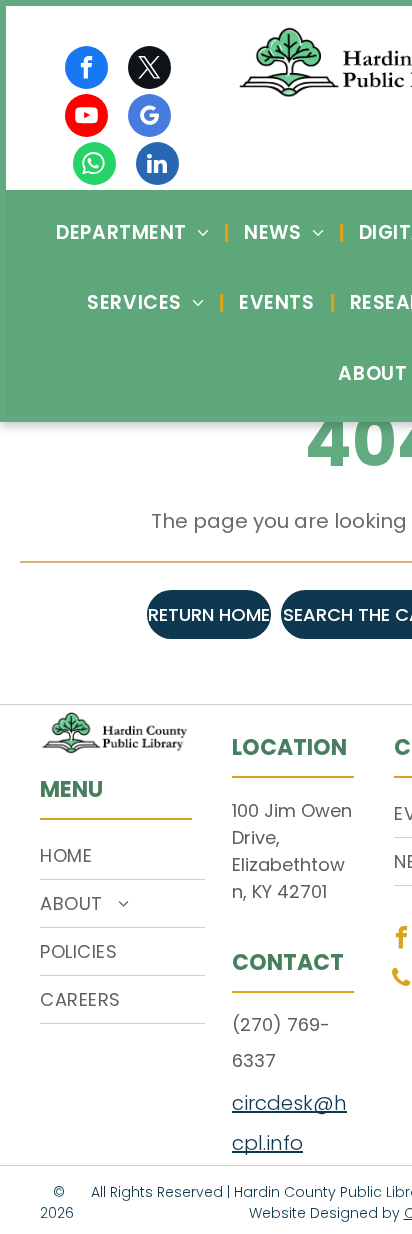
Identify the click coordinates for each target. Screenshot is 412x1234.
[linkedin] (157, 166)
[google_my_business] (149, 118)
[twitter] (149, 70)
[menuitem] (135, 232)
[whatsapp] (94, 166)
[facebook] (86, 70)
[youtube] (86, 118)
